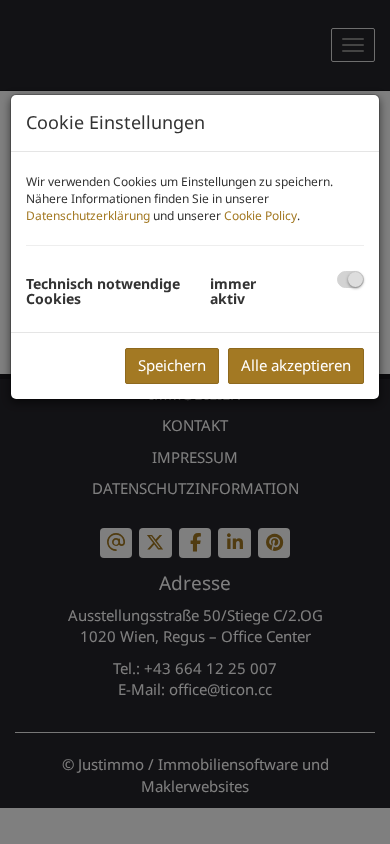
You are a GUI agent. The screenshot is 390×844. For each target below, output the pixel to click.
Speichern (172, 365)
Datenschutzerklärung (88, 215)
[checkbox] (350, 279)
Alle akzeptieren (296, 365)
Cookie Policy (260, 215)
